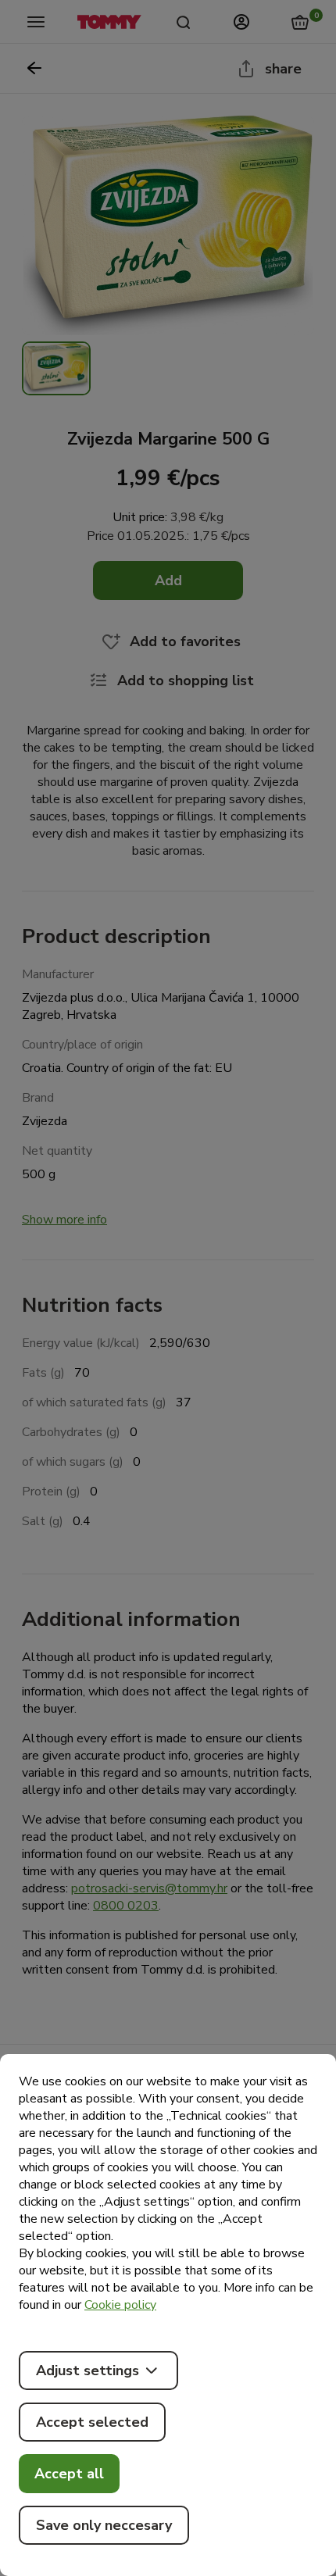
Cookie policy (120, 2305)
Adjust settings (88, 2371)
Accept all (69, 2474)
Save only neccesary (104, 2525)
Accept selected (92, 2422)
